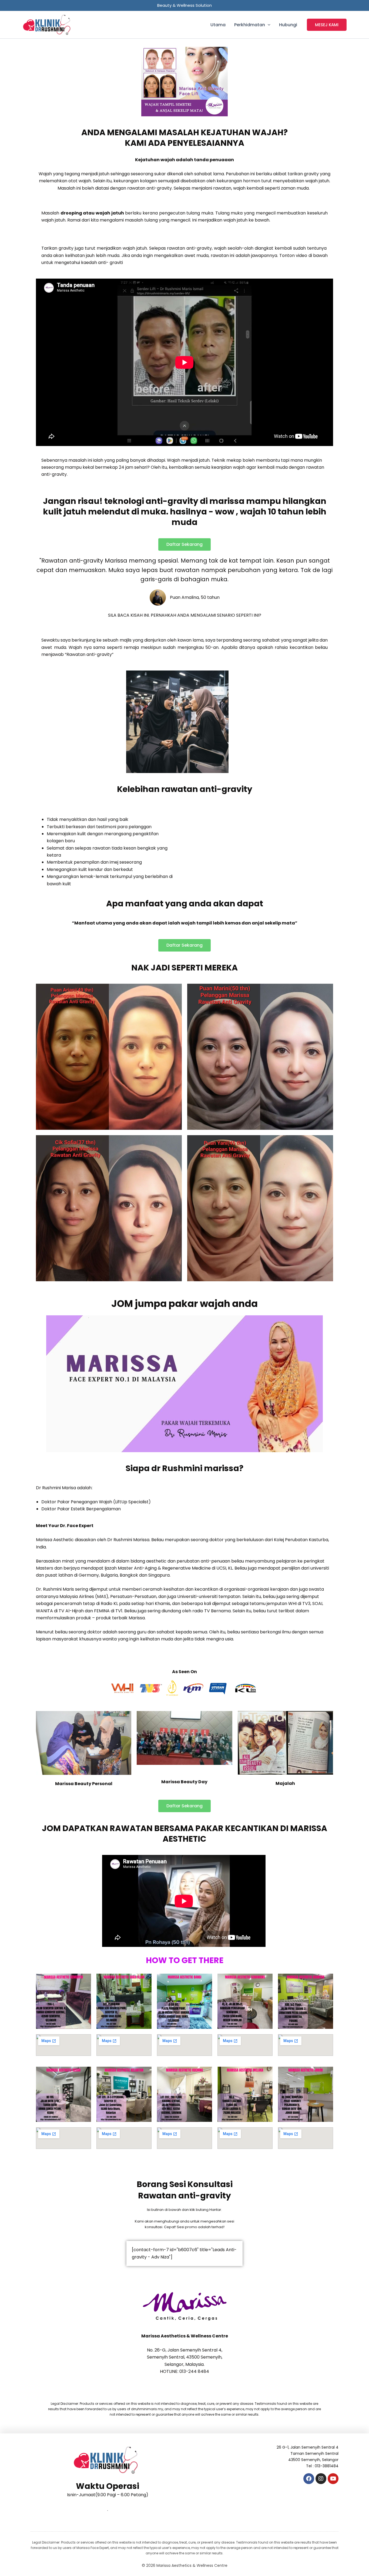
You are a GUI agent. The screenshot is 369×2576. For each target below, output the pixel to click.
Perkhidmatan (250, 25)
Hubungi (288, 25)
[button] (268, 25)
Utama (218, 25)
